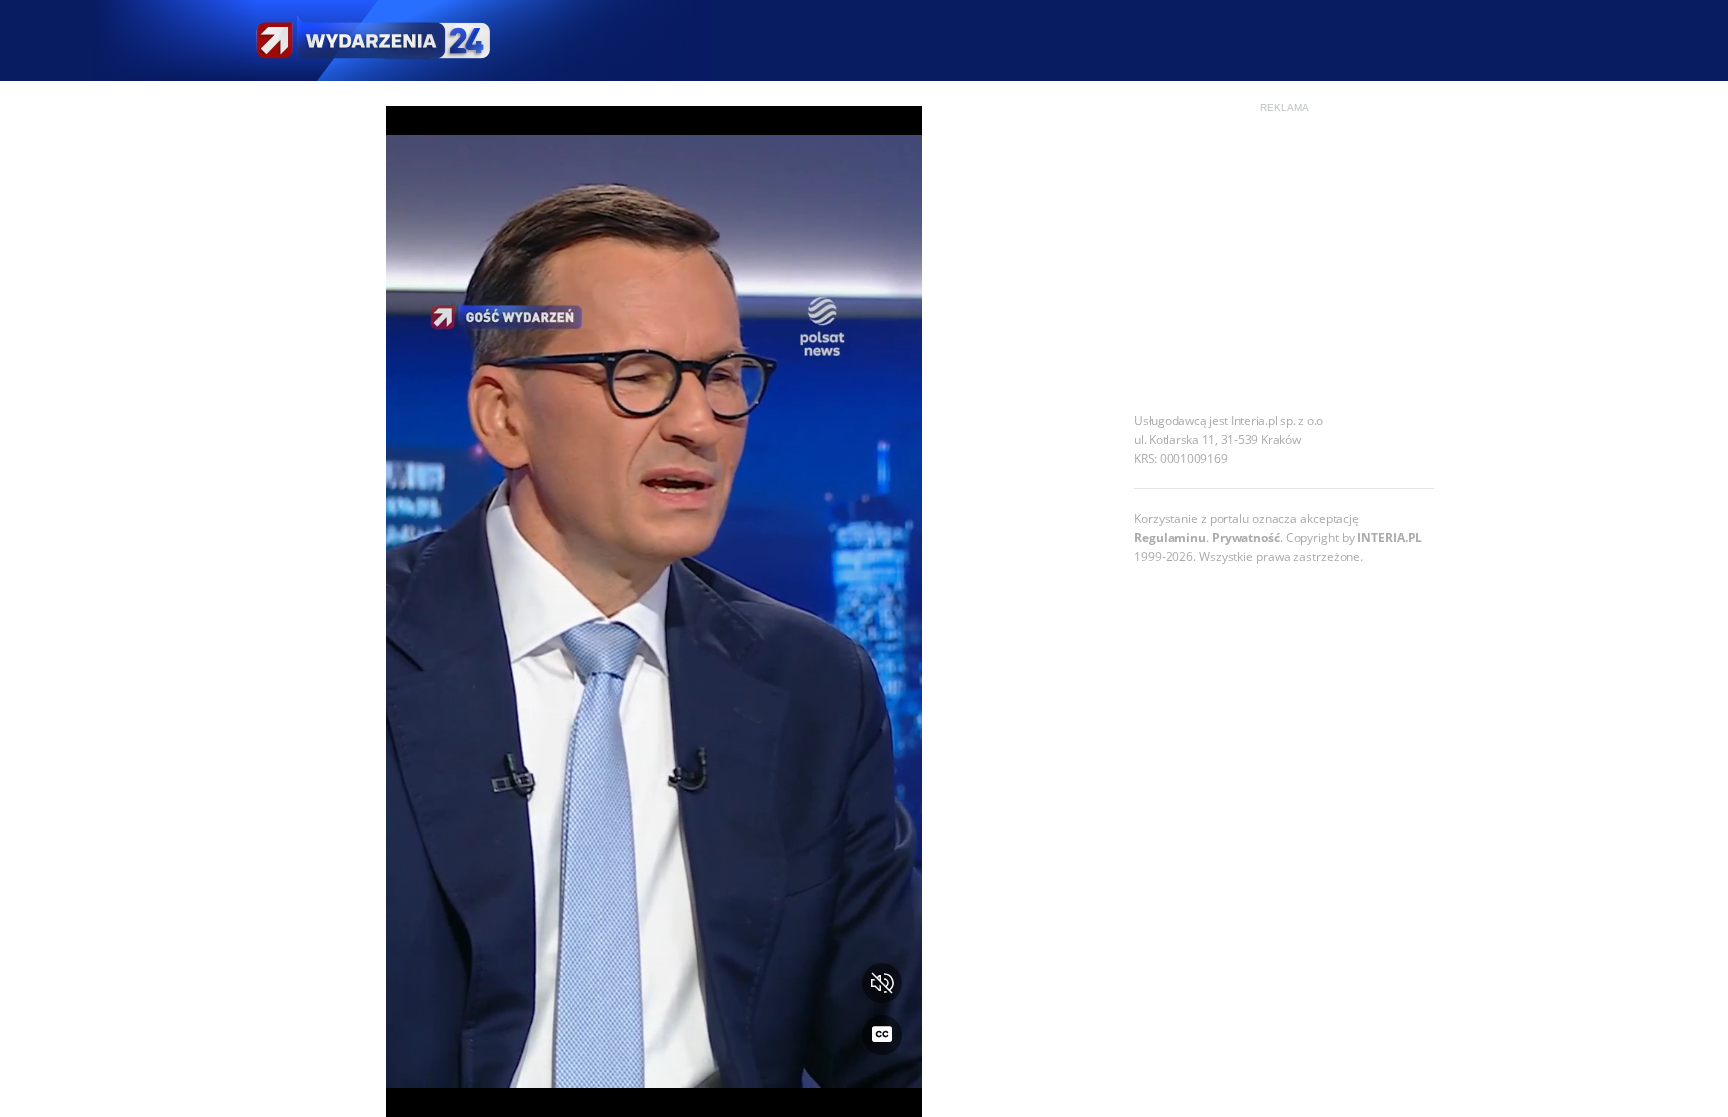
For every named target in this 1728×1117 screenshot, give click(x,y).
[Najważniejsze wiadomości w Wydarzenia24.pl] (372, 40)
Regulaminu (1170, 537)
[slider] (654, 1089)
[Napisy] (882, 1035)
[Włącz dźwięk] (882, 983)
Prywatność (1246, 537)
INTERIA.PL (1389, 537)
